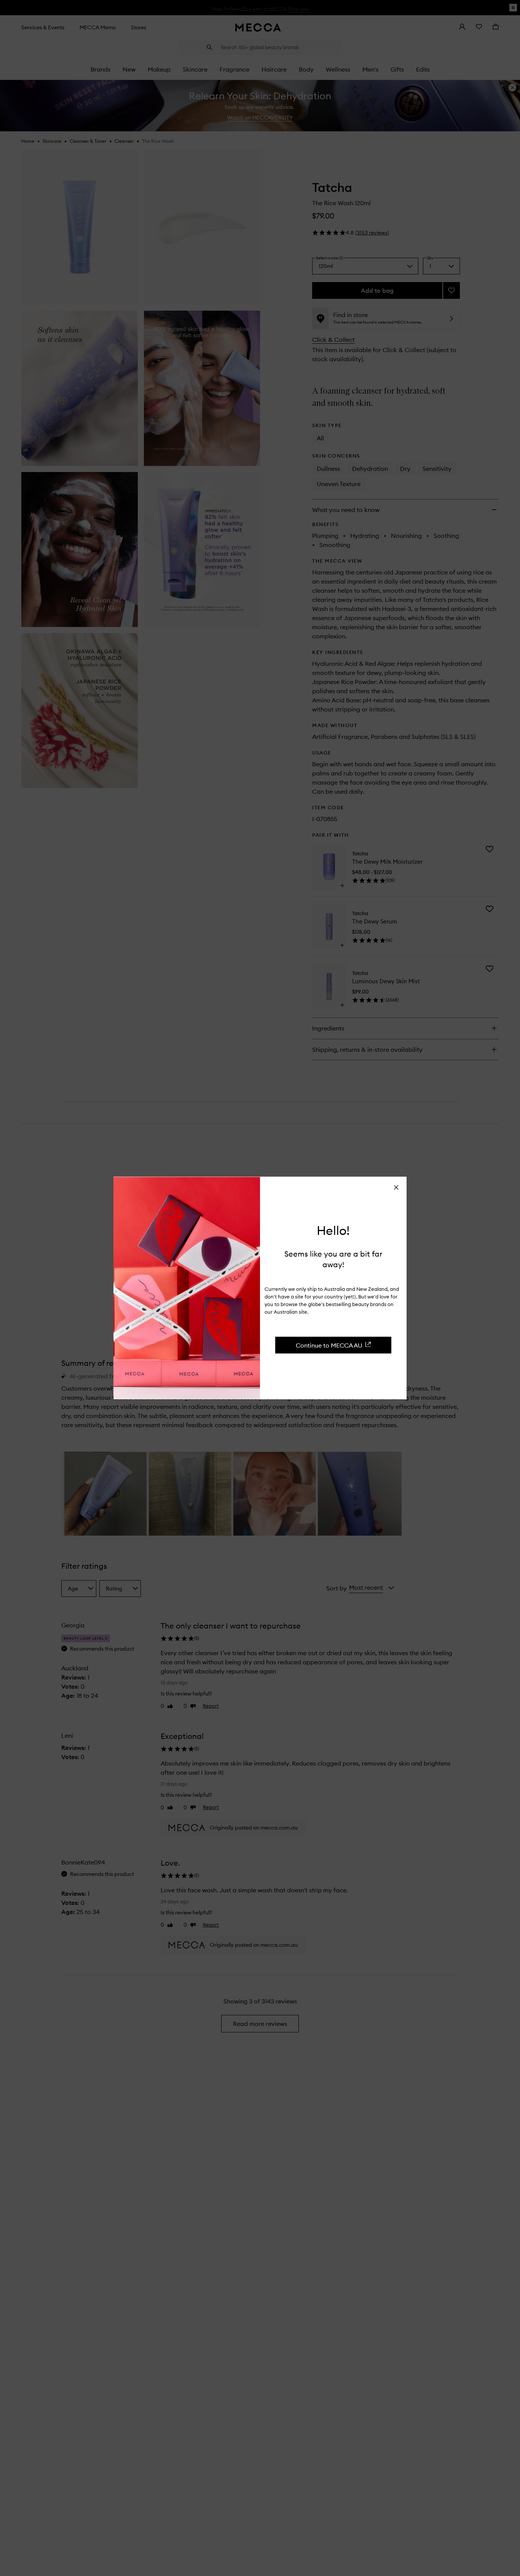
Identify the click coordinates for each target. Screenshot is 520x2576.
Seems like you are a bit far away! (333, 1259)
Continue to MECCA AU (329, 1345)
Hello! (333, 1230)
